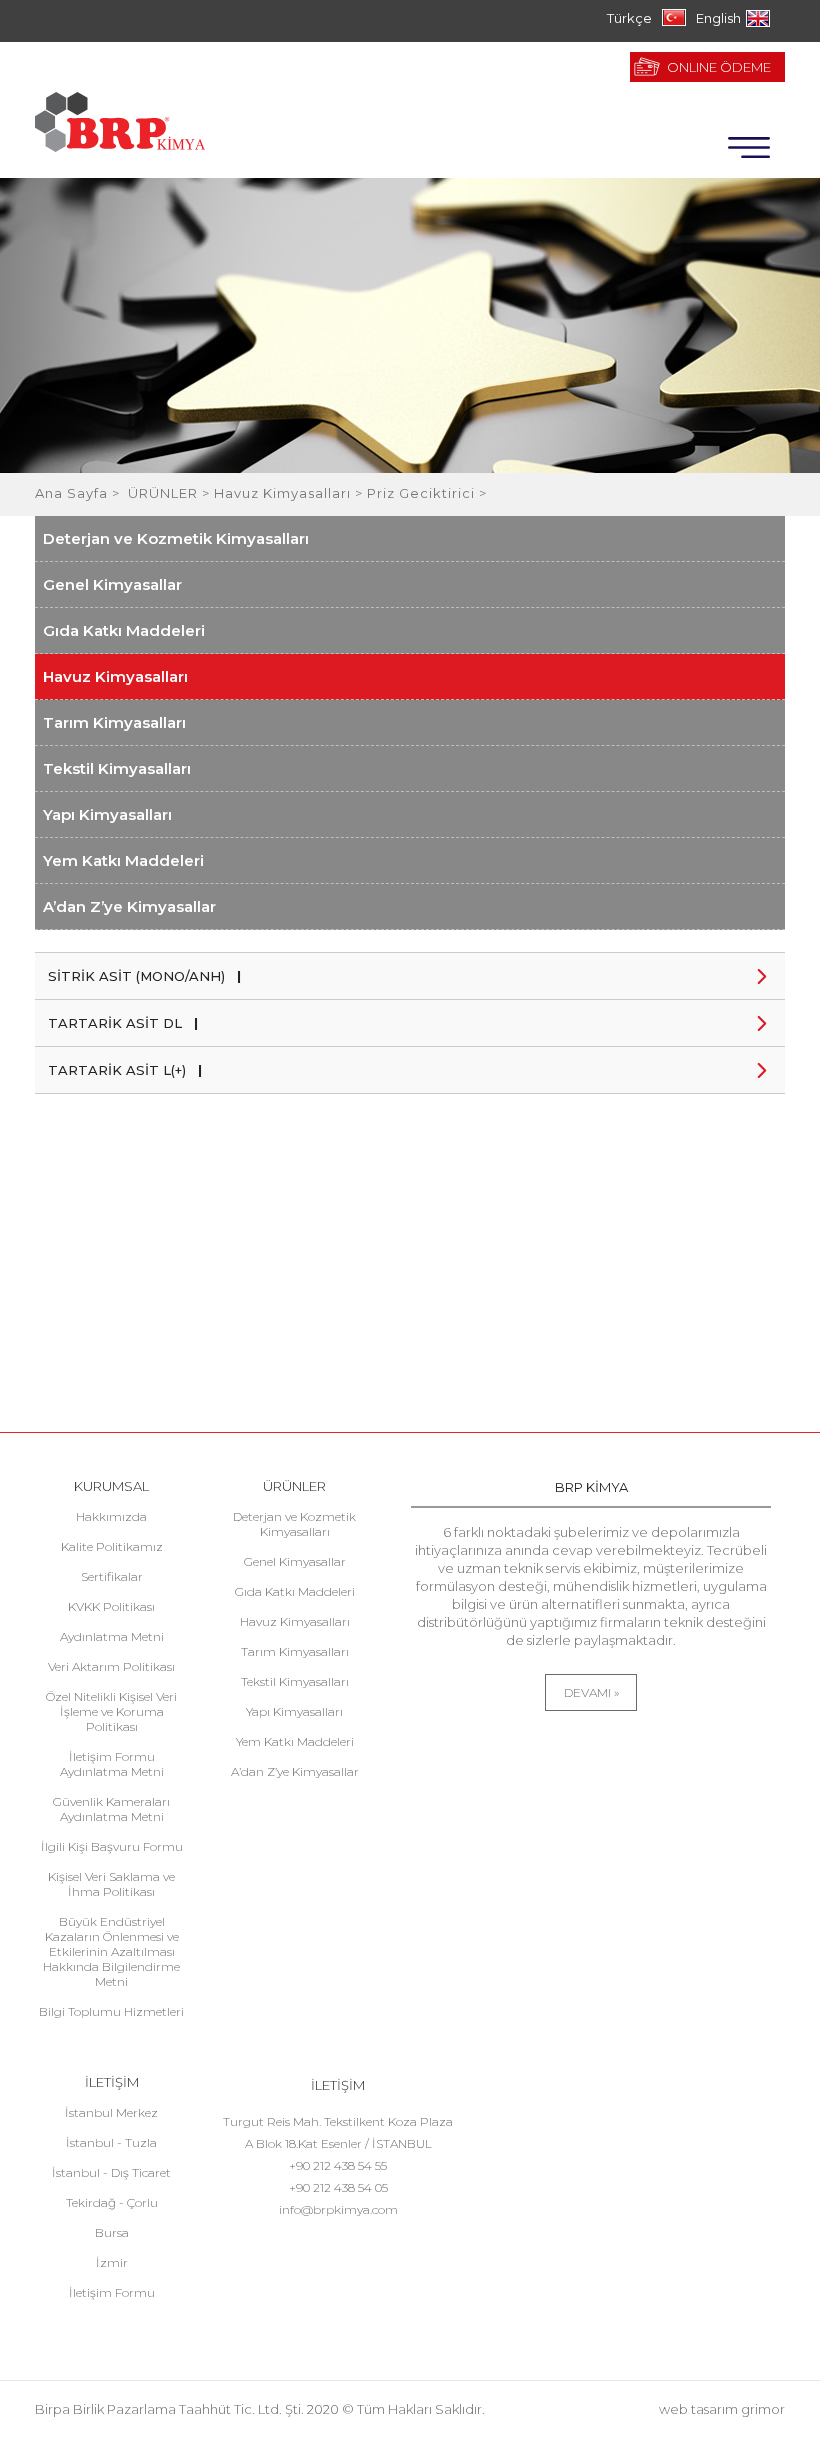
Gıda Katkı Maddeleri (124, 630)
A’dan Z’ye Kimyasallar (129, 906)
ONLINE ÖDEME (719, 67)
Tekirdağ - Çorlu (112, 2202)
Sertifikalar (112, 1576)
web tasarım (698, 2409)
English (718, 18)
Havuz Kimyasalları (115, 676)
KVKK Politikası (111, 1606)
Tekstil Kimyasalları (117, 768)
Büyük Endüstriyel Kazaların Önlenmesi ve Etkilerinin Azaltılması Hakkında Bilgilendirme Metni (111, 1951)
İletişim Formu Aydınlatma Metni (112, 1764)
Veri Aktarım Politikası (111, 1666)
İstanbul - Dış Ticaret (111, 2172)
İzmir (112, 2262)
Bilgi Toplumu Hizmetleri (111, 2011)
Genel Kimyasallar (112, 584)
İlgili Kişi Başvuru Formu (112, 1846)
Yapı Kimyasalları (107, 814)
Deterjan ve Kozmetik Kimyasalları (176, 538)
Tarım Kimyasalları (114, 722)
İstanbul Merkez (111, 2112)
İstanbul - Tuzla (111, 2142)
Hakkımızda (111, 1516)
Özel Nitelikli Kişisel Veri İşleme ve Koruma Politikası (111, 1711)
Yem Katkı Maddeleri (123, 860)
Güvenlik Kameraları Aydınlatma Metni (111, 1809)
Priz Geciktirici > (427, 493)
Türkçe (629, 18)
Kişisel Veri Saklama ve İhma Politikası (111, 1884)
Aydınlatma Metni (112, 1636)
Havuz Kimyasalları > (290, 493)
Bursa (112, 2232)
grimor (763, 2409)
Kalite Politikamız (112, 1546)
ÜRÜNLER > (171, 493)
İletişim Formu (112, 2292)
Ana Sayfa (73, 493)
